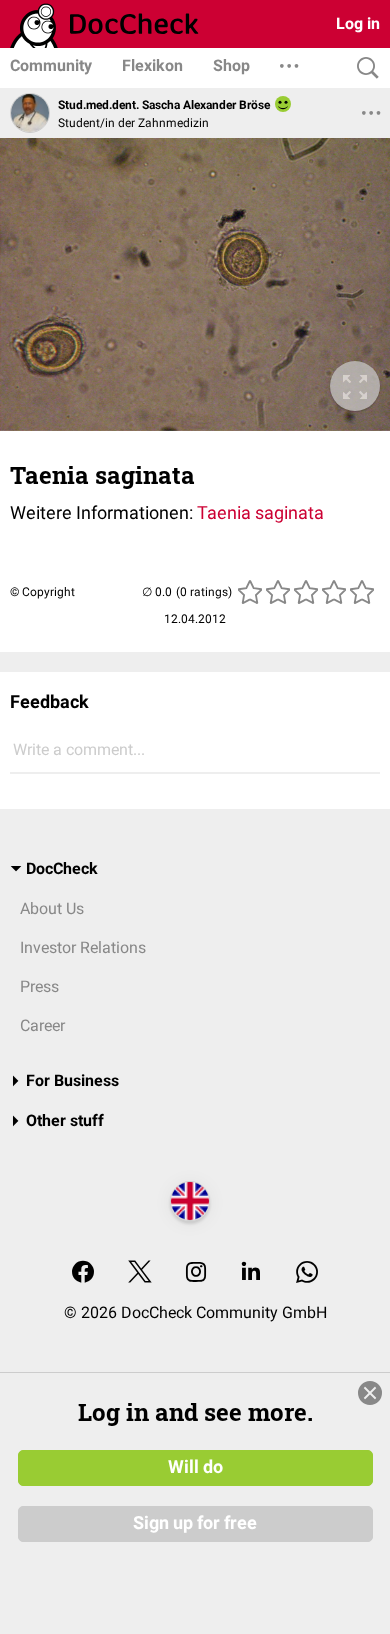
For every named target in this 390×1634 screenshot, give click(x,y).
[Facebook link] (83, 1273)
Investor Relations (83, 947)
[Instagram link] (196, 1273)
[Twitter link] (140, 1273)
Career (42, 1025)
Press (39, 986)
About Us (52, 908)
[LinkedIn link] (251, 1273)
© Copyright (42, 592)
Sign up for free (195, 1523)
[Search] (363, 68)
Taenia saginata (260, 512)
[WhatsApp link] (307, 1273)
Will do (195, 1467)
